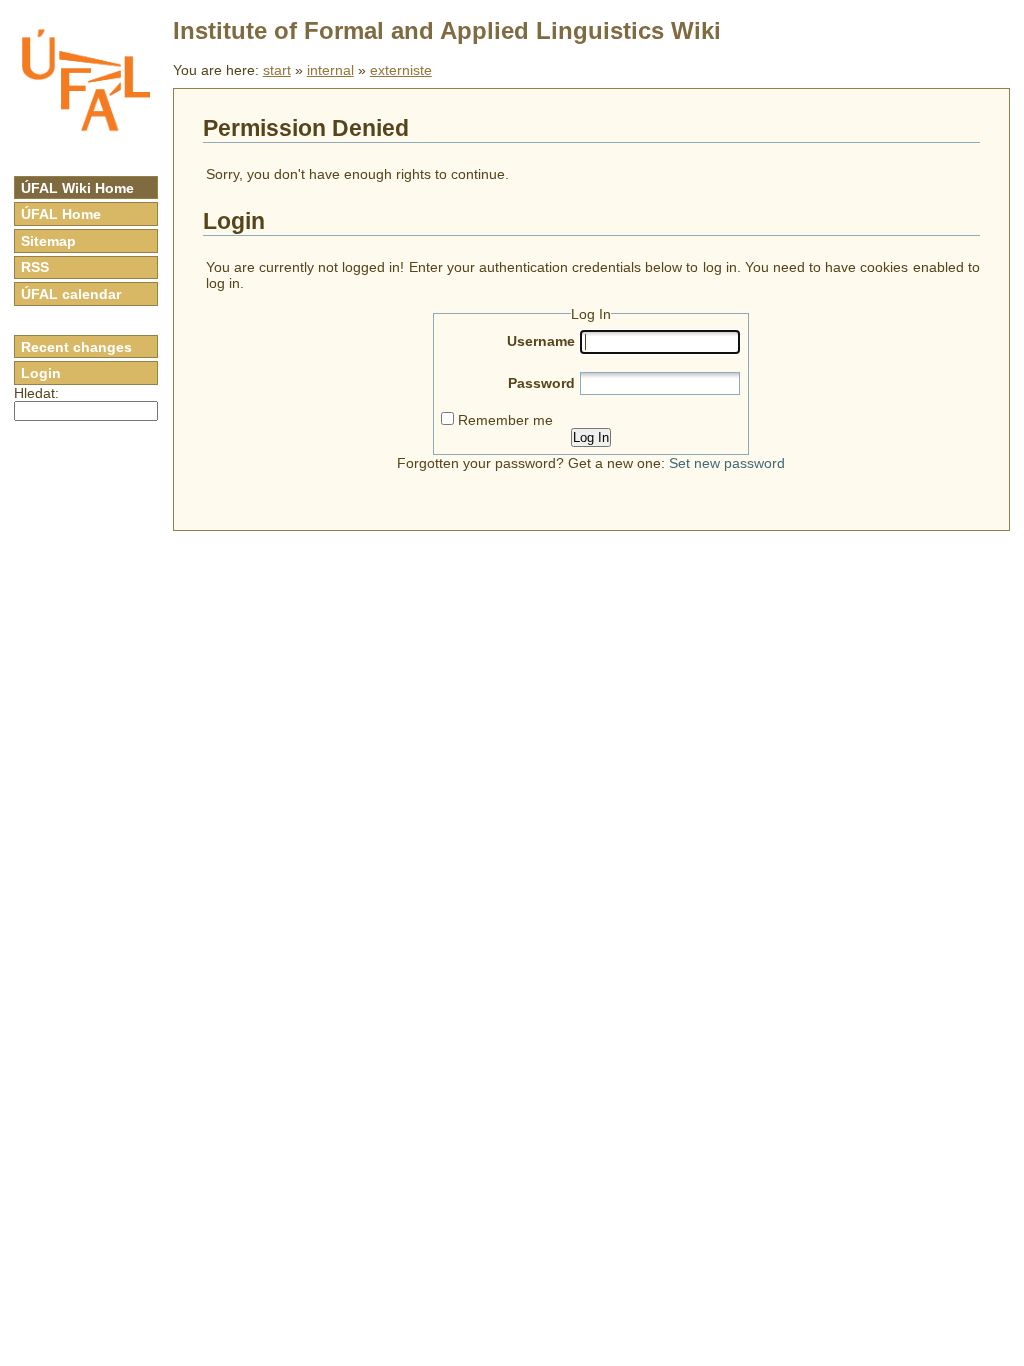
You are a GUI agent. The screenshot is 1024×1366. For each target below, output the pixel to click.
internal (330, 70)
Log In (591, 437)
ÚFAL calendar (71, 294)
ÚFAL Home (61, 214)
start (277, 70)
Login (41, 373)
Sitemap (48, 241)
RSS (35, 267)
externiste (401, 70)
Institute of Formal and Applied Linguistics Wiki (447, 30)
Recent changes (76, 347)
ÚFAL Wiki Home (77, 188)
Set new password (727, 463)
